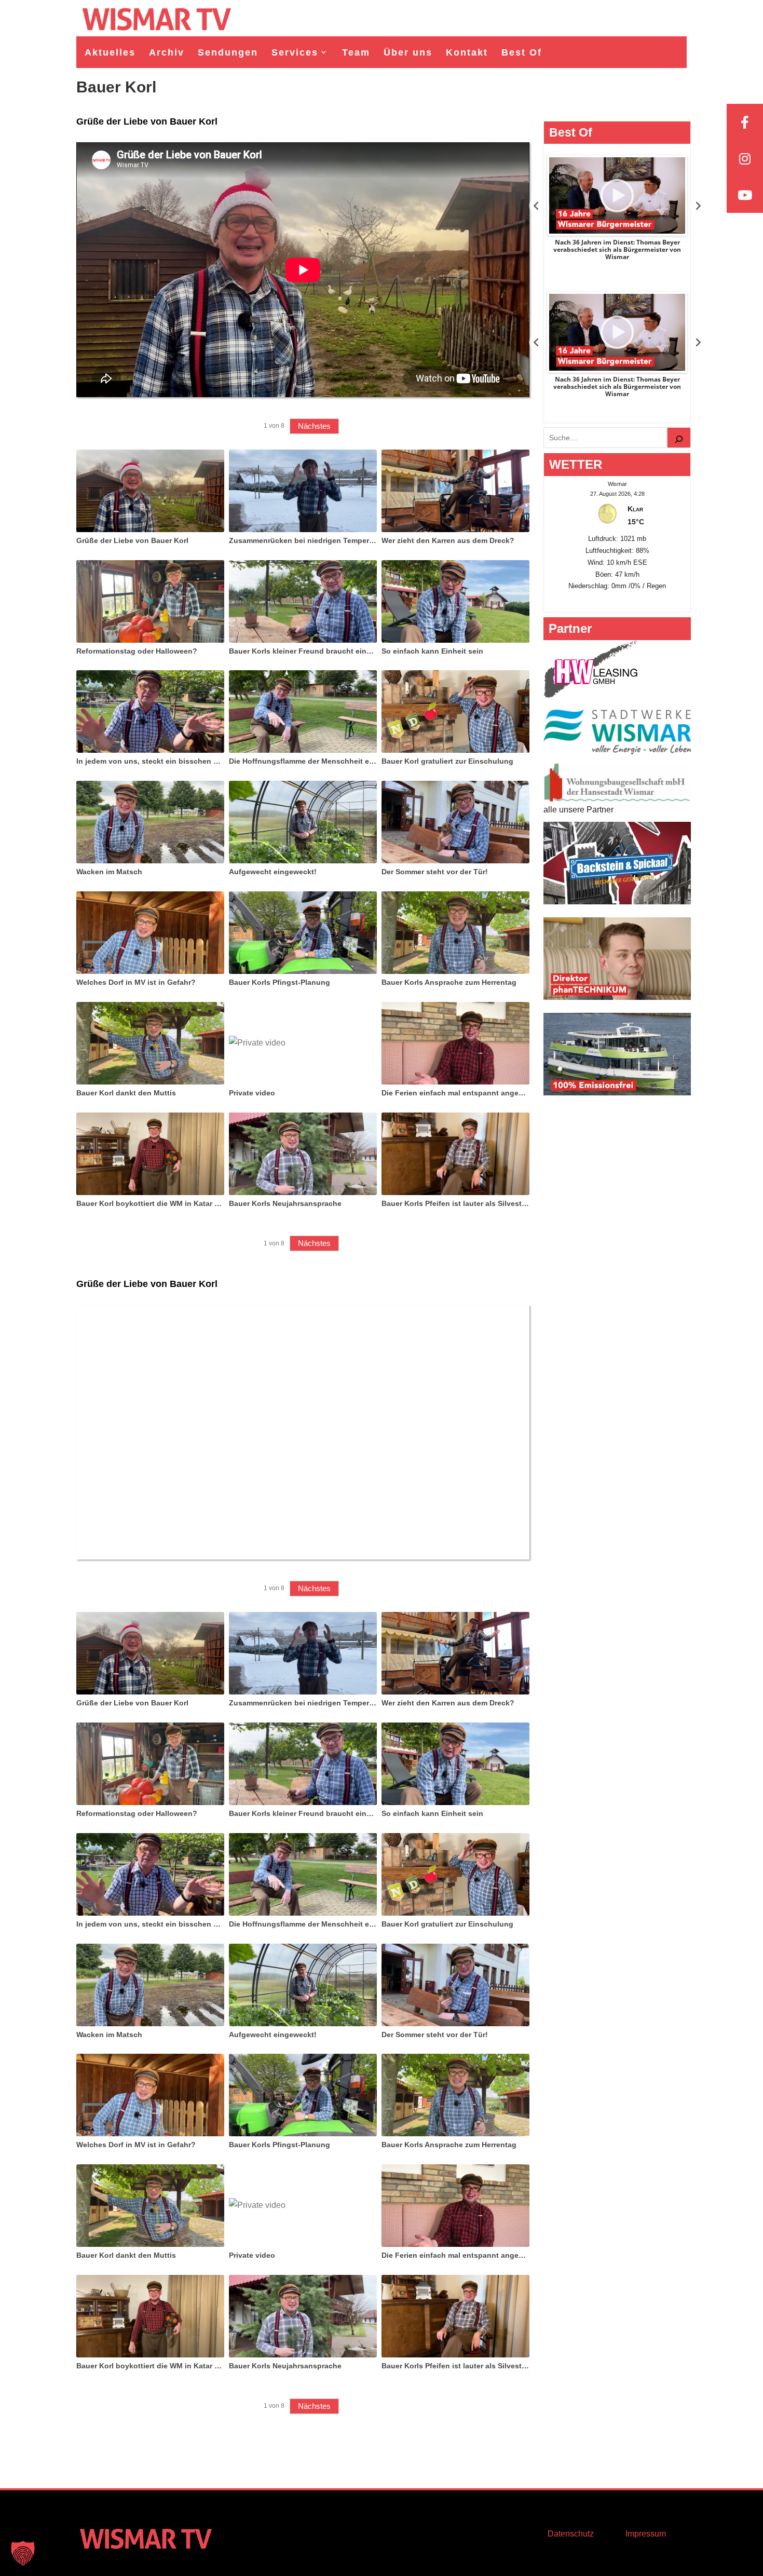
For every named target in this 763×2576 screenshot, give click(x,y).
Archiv (167, 52)
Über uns (408, 52)
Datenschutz (571, 2534)
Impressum (646, 2534)
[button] (23, 2553)
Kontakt (467, 52)
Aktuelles (110, 52)
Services (295, 52)
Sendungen (228, 52)
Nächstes (314, 426)
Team (356, 52)
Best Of (522, 52)
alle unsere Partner (578, 810)
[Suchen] (679, 438)
